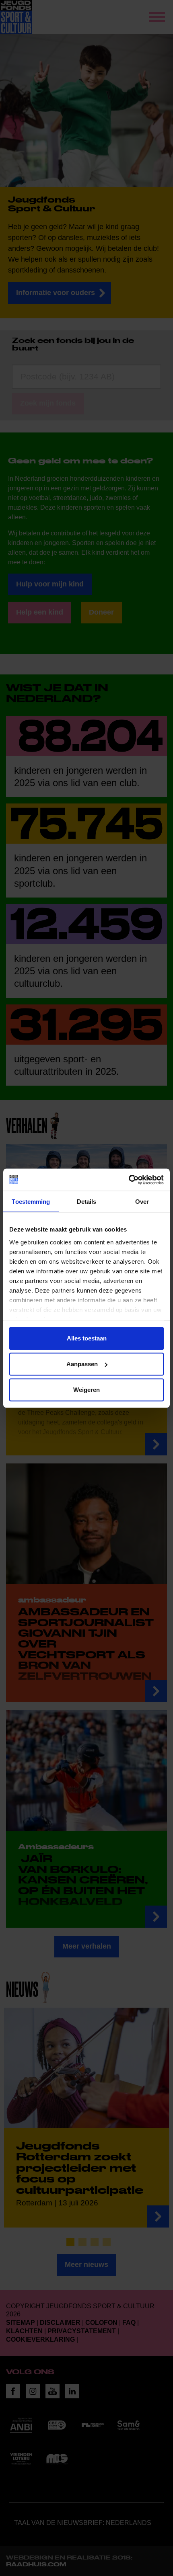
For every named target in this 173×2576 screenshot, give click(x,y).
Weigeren (86, 1390)
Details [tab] (87, 1202)
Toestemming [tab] (31, 1202)
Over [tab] (142, 1202)
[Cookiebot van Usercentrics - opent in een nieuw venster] (129, 1180)
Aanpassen (82, 1364)
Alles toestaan (87, 1338)
